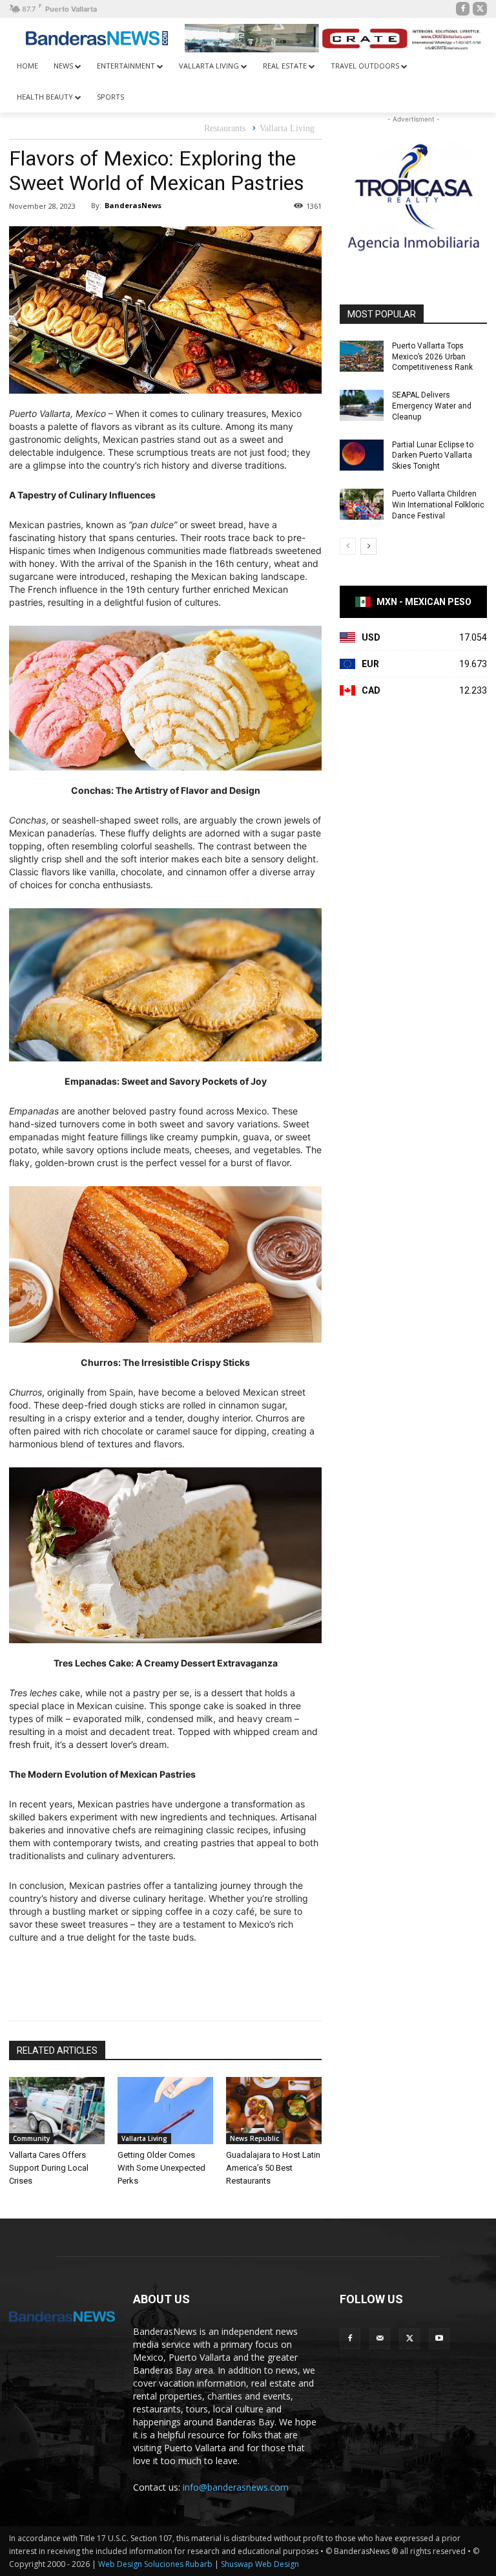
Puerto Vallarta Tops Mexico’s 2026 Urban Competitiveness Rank (432, 357)
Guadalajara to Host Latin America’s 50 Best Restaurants (273, 2168)
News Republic (254, 2138)
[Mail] (380, 2339)
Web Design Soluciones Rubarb (155, 2564)
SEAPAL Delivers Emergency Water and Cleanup (432, 406)
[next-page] (368, 546)
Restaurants (225, 128)
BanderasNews (133, 205)
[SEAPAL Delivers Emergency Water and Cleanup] (362, 405)
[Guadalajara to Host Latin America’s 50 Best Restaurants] (274, 2111)
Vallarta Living (287, 128)
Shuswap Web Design (260, 2564)
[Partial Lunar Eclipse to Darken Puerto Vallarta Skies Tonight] (362, 455)
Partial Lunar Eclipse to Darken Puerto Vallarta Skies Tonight (433, 456)
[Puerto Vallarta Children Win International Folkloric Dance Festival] (362, 504)
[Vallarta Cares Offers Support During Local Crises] (57, 2111)
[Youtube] (439, 2339)
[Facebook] (463, 9)
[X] (480, 9)
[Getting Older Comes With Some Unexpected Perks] (165, 2111)
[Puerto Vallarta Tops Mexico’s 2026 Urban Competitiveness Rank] (362, 356)
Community (31, 2138)
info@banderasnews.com (236, 2487)
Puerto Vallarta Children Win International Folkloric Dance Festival (438, 505)
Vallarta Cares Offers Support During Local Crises (49, 2168)
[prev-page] (348, 546)
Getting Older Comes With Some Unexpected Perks (161, 2168)
